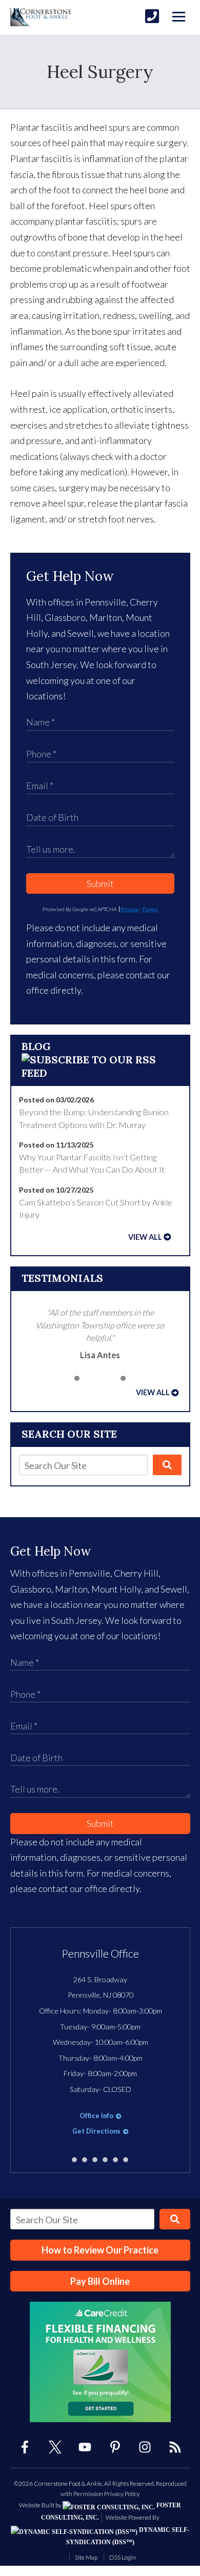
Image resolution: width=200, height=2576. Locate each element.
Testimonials (62, 1278)
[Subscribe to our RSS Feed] (100, 1073)
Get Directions (96, 2131)
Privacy (129, 909)
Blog (36, 1046)
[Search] (167, 1465)
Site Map (86, 2557)
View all (145, 1237)
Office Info (96, 2116)
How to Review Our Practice (100, 2250)
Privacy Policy (122, 2494)
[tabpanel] (100, 1334)
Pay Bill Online (100, 2281)
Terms (150, 909)
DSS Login (123, 2557)
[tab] (77, 1378)
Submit (100, 883)
